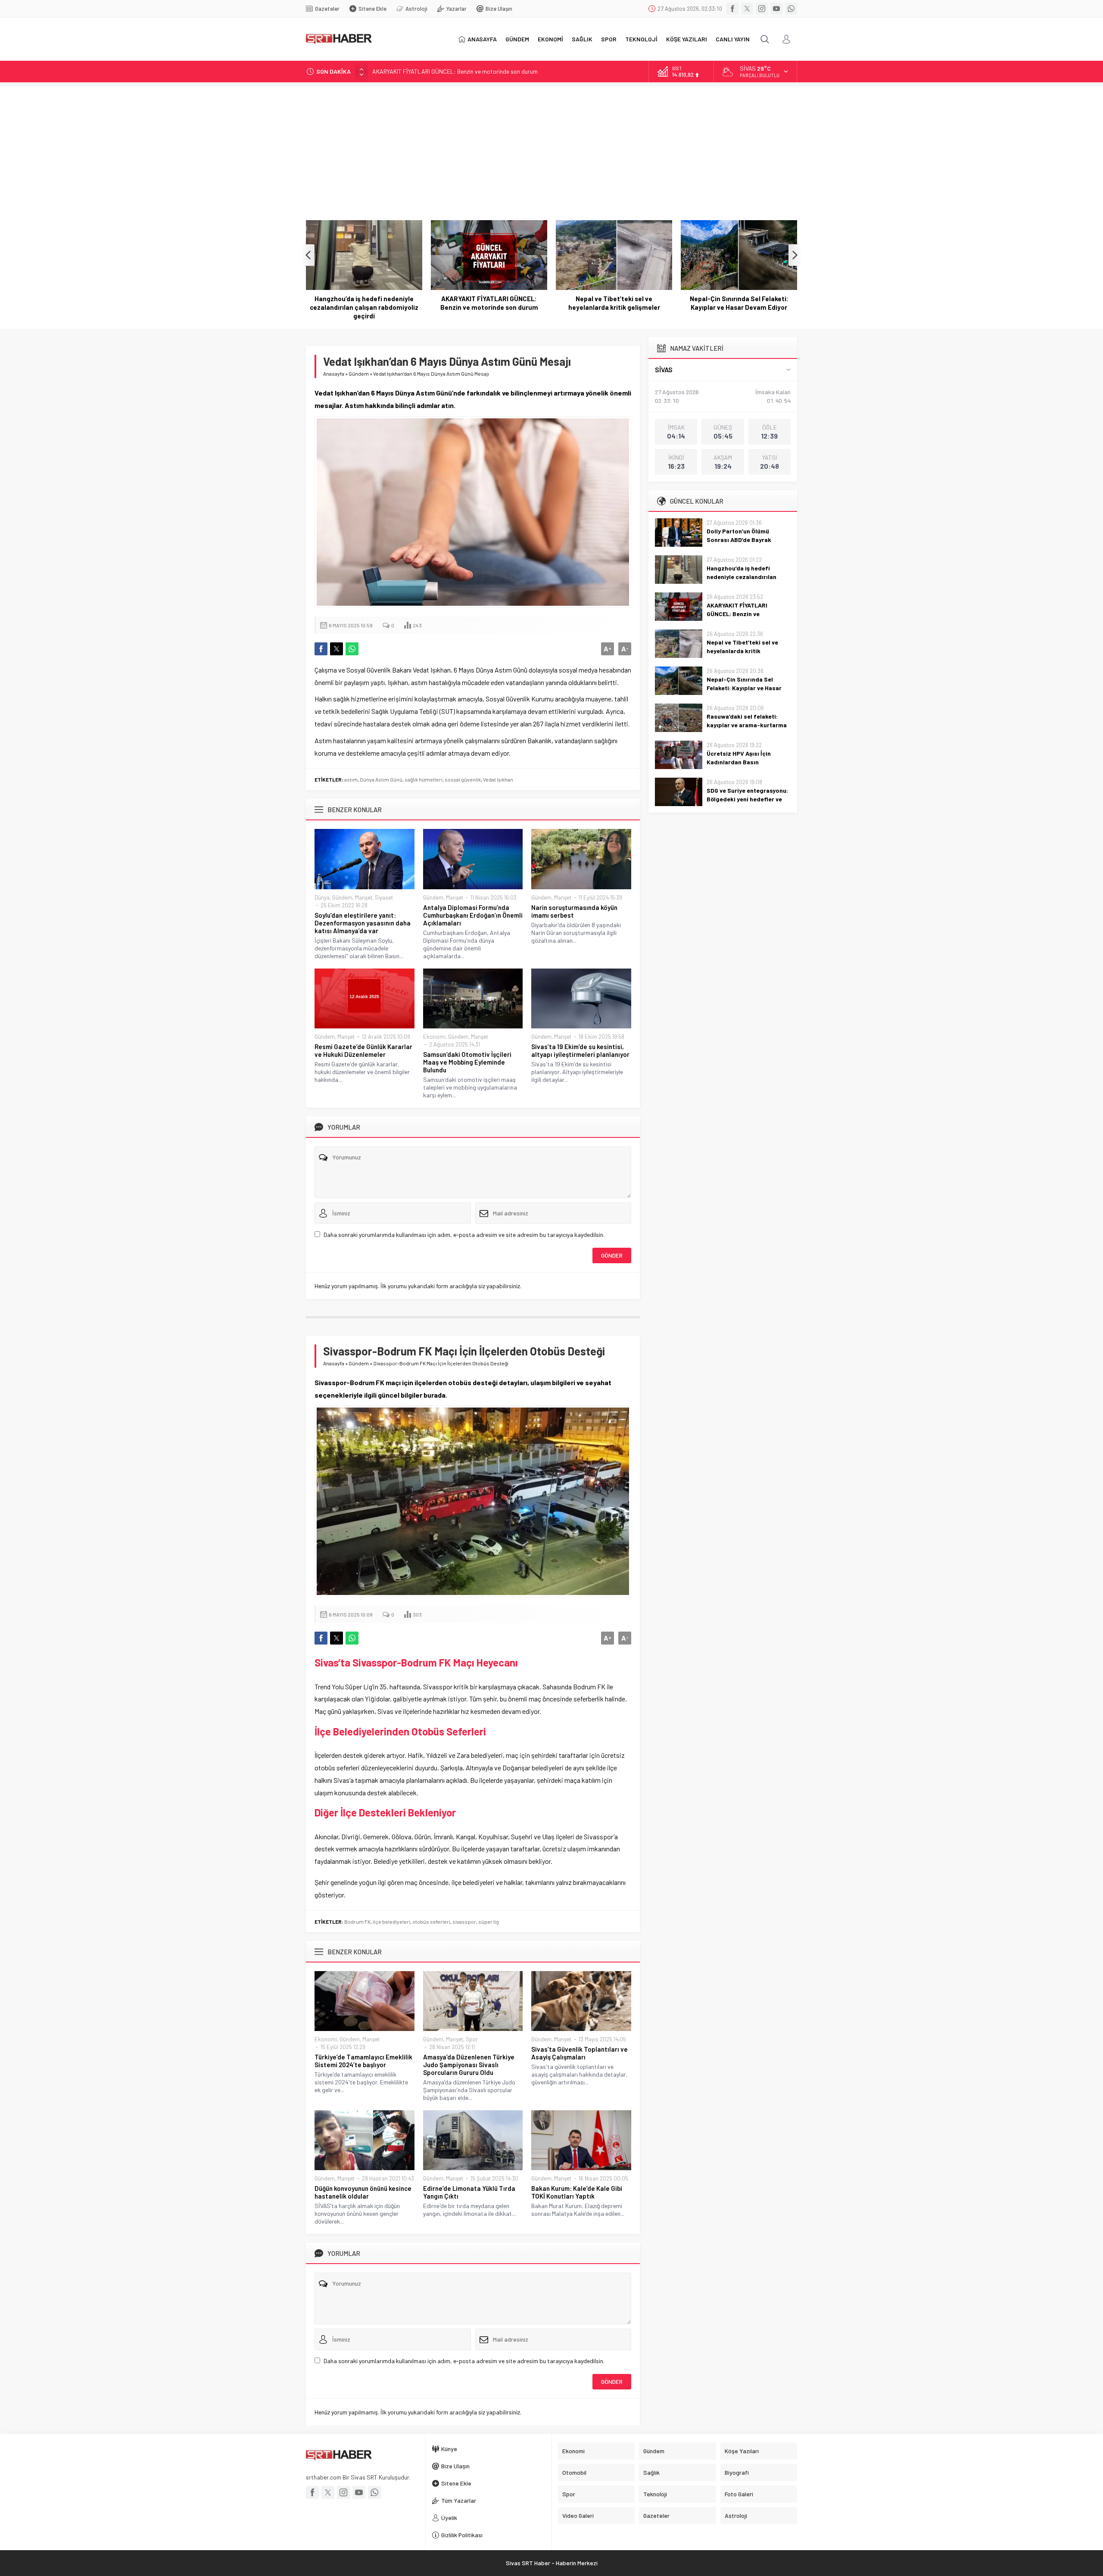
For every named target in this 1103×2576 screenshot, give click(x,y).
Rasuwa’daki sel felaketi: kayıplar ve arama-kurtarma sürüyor (739, 303)
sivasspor (464, 1922)
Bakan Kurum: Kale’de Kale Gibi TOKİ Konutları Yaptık (577, 2192)
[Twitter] (747, 9)
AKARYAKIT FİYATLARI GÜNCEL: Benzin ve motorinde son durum (455, 71)
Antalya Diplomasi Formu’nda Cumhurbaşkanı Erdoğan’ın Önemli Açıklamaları (473, 915)
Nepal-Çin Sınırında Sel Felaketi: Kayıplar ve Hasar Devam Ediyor (614, 303)
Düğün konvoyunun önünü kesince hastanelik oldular (363, 2192)
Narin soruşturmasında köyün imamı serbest (574, 911)
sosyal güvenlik (463, 779)
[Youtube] (776, 9)
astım (351, 779)
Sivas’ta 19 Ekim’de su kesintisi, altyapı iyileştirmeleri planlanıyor (580, 1050)
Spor (472, 2039)
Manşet (364, 897)
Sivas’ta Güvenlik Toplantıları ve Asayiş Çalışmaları (580, 2053)
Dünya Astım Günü (381, 779)
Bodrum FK (357, 1922)
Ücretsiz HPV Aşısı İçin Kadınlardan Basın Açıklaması (739, 762)
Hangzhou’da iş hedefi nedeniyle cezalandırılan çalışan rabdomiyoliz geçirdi (748, 577)
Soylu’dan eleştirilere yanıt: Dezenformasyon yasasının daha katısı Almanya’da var (363, 923)
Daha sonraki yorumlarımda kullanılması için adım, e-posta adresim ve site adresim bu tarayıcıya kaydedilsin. (464, 1235)
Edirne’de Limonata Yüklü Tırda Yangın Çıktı (469, 2192)
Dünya (322, 897)
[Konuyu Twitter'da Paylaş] (337, 649)
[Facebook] (732, 9)
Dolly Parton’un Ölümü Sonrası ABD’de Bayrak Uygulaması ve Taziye (739, 540)
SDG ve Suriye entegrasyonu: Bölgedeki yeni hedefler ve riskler (747, 799)
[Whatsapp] (791, 9)
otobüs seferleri (431, 1922)
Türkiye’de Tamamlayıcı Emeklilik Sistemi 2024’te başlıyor (363, 2061)
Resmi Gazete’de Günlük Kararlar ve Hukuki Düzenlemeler (363, 1050)
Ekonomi (434, 1037)
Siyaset (384, 897)
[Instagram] (762, 9)
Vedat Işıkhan (498, 779)
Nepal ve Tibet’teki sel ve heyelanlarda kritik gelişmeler (489, 303)
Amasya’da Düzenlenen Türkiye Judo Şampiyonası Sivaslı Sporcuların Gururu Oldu (469, 2065)
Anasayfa (334, 374)
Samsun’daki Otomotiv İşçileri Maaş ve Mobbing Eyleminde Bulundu (467, 1062)
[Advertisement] (551, 147)
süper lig (489, 1922)
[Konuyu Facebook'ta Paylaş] (321, 649)
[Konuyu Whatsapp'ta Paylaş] (352, 649)
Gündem (359, 374)
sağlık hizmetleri (424, 779)
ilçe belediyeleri (391, 1922)
